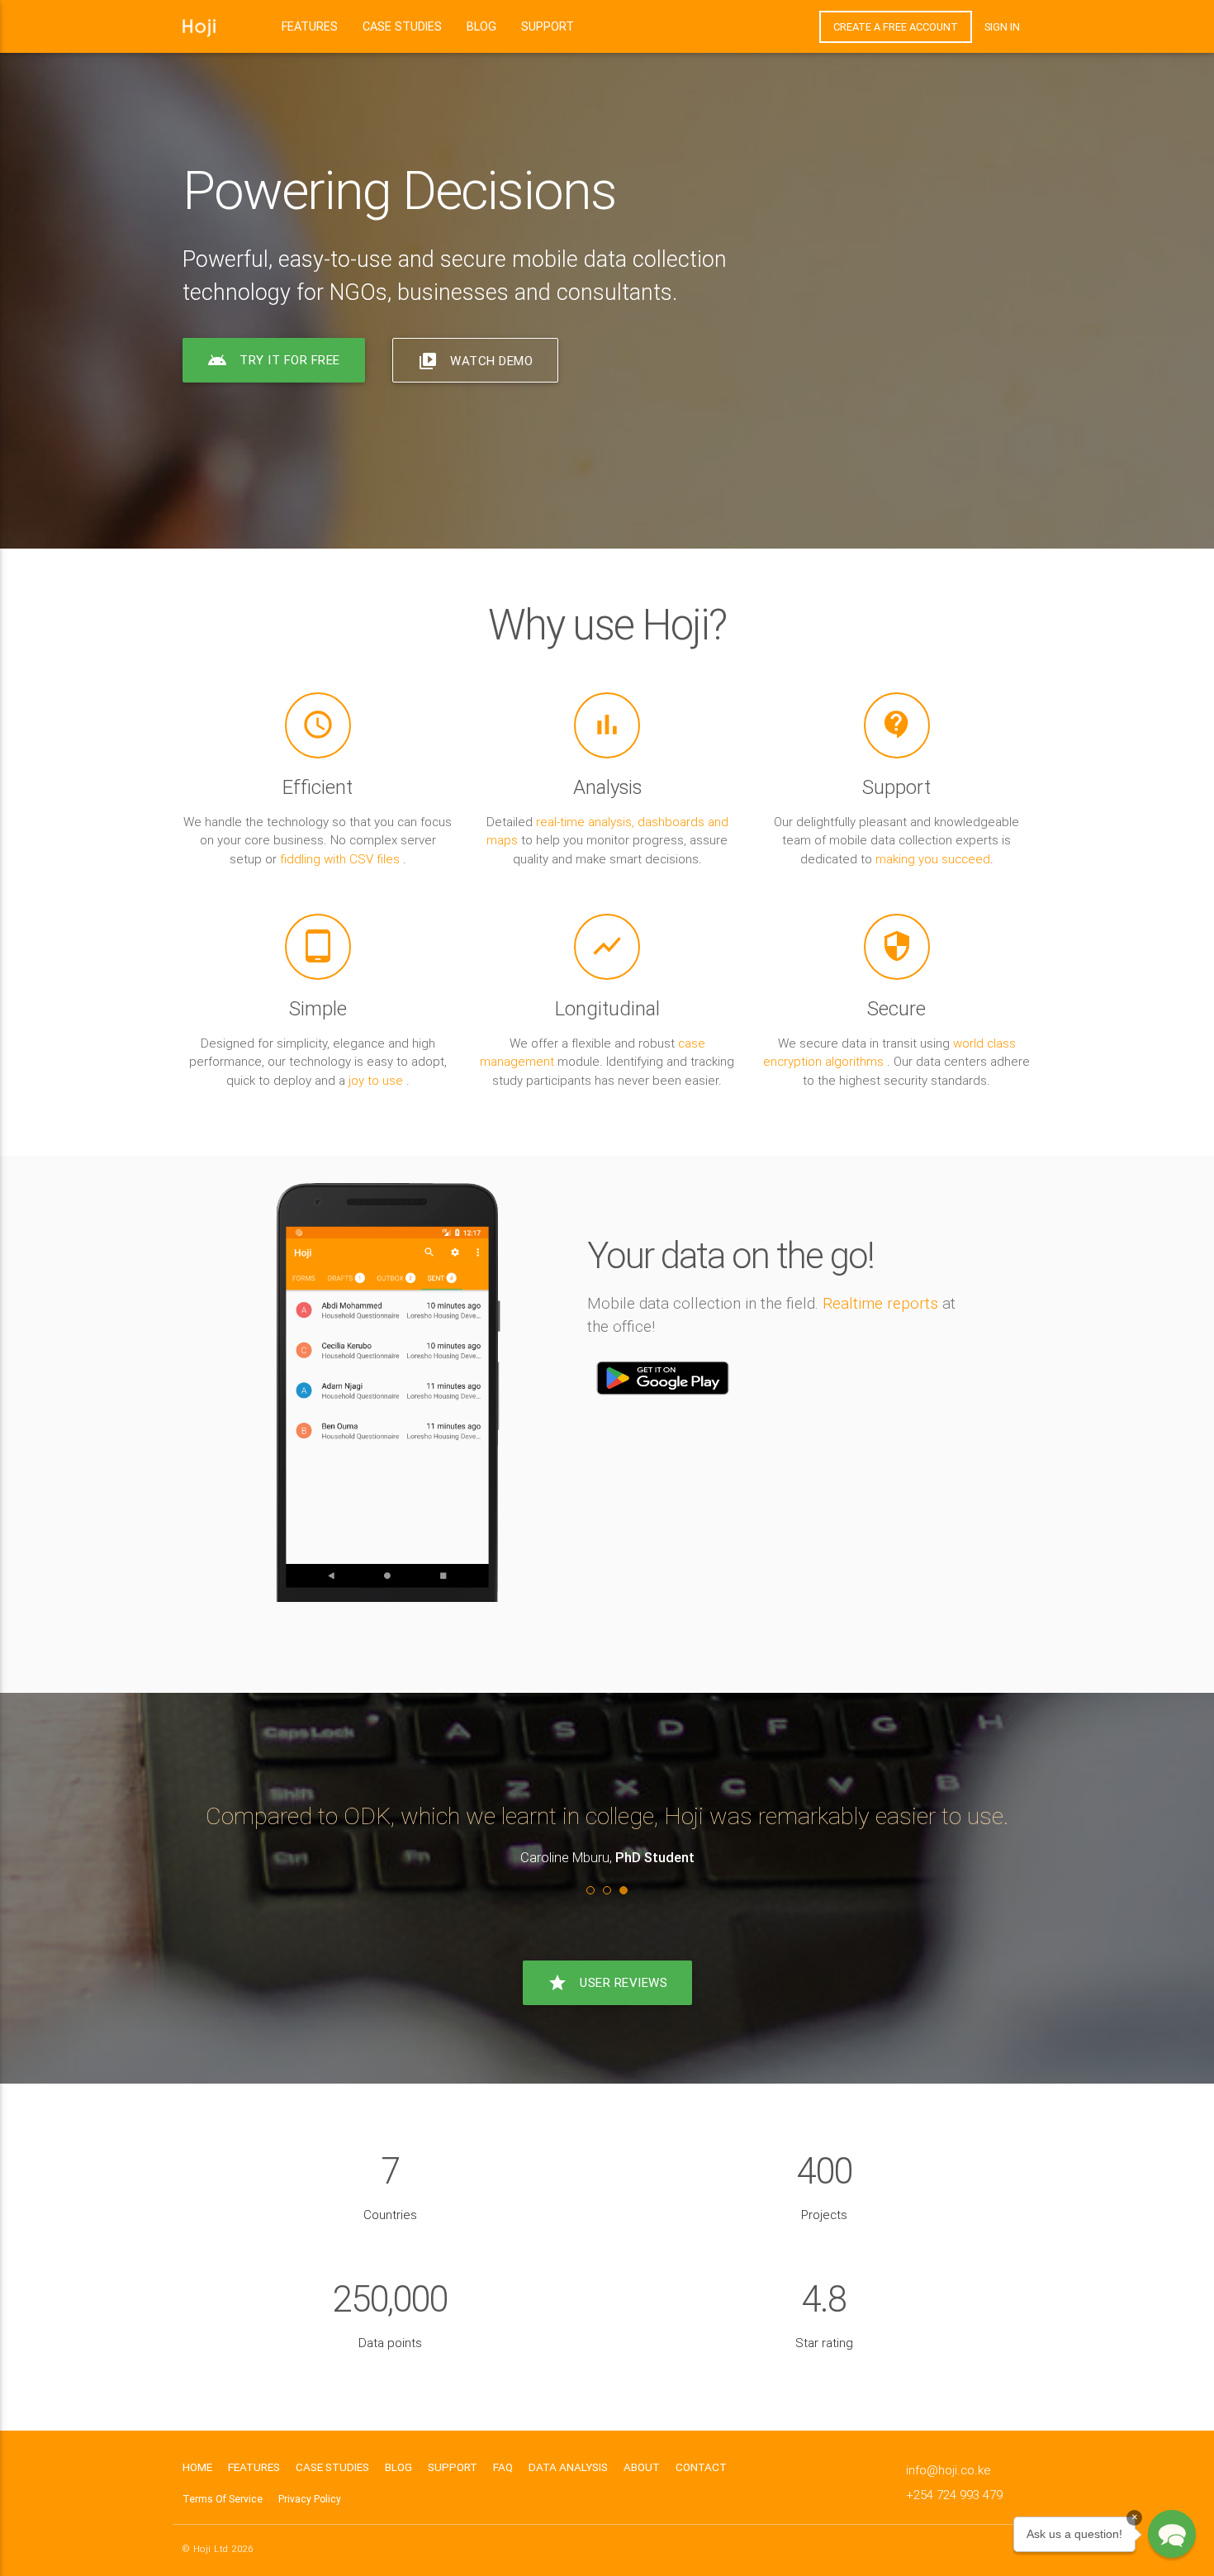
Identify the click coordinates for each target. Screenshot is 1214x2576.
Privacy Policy (310, 2499)
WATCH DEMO (475, 361)
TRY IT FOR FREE (274, 360)
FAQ (503, 2467)
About (642, 2467)
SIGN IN (1002, 27)
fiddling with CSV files (341, 859)
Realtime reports (880, 1303)
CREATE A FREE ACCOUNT (896, 27)
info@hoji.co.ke (948, 2470)
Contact (701, 2467)
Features (310, 26)
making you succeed (933, 859)
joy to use (377, 1080)
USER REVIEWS (607, 1983)
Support (548, 26)
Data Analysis (568, 2467)
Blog (481, 26)
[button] (1172, 2534)
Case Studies (402, 26)
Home (197, 2467)
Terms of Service (223, 2499)
